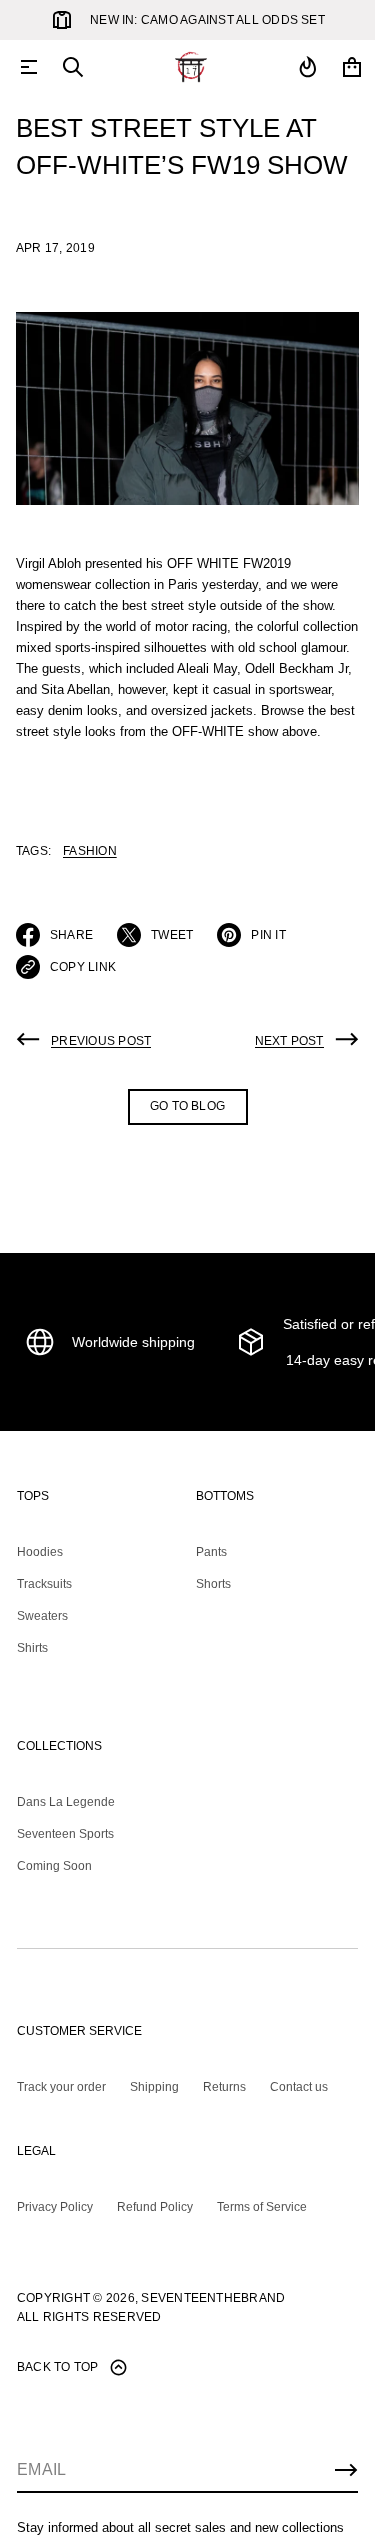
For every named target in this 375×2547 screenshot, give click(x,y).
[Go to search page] (73, 67)
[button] (73, 67)
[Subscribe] (346, 2470)
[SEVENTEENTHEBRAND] (191, 67)
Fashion (90, 851)
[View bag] (352, 67)
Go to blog (187, 1106)
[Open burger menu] (29, 67)
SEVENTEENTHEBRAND (213, 2298)
